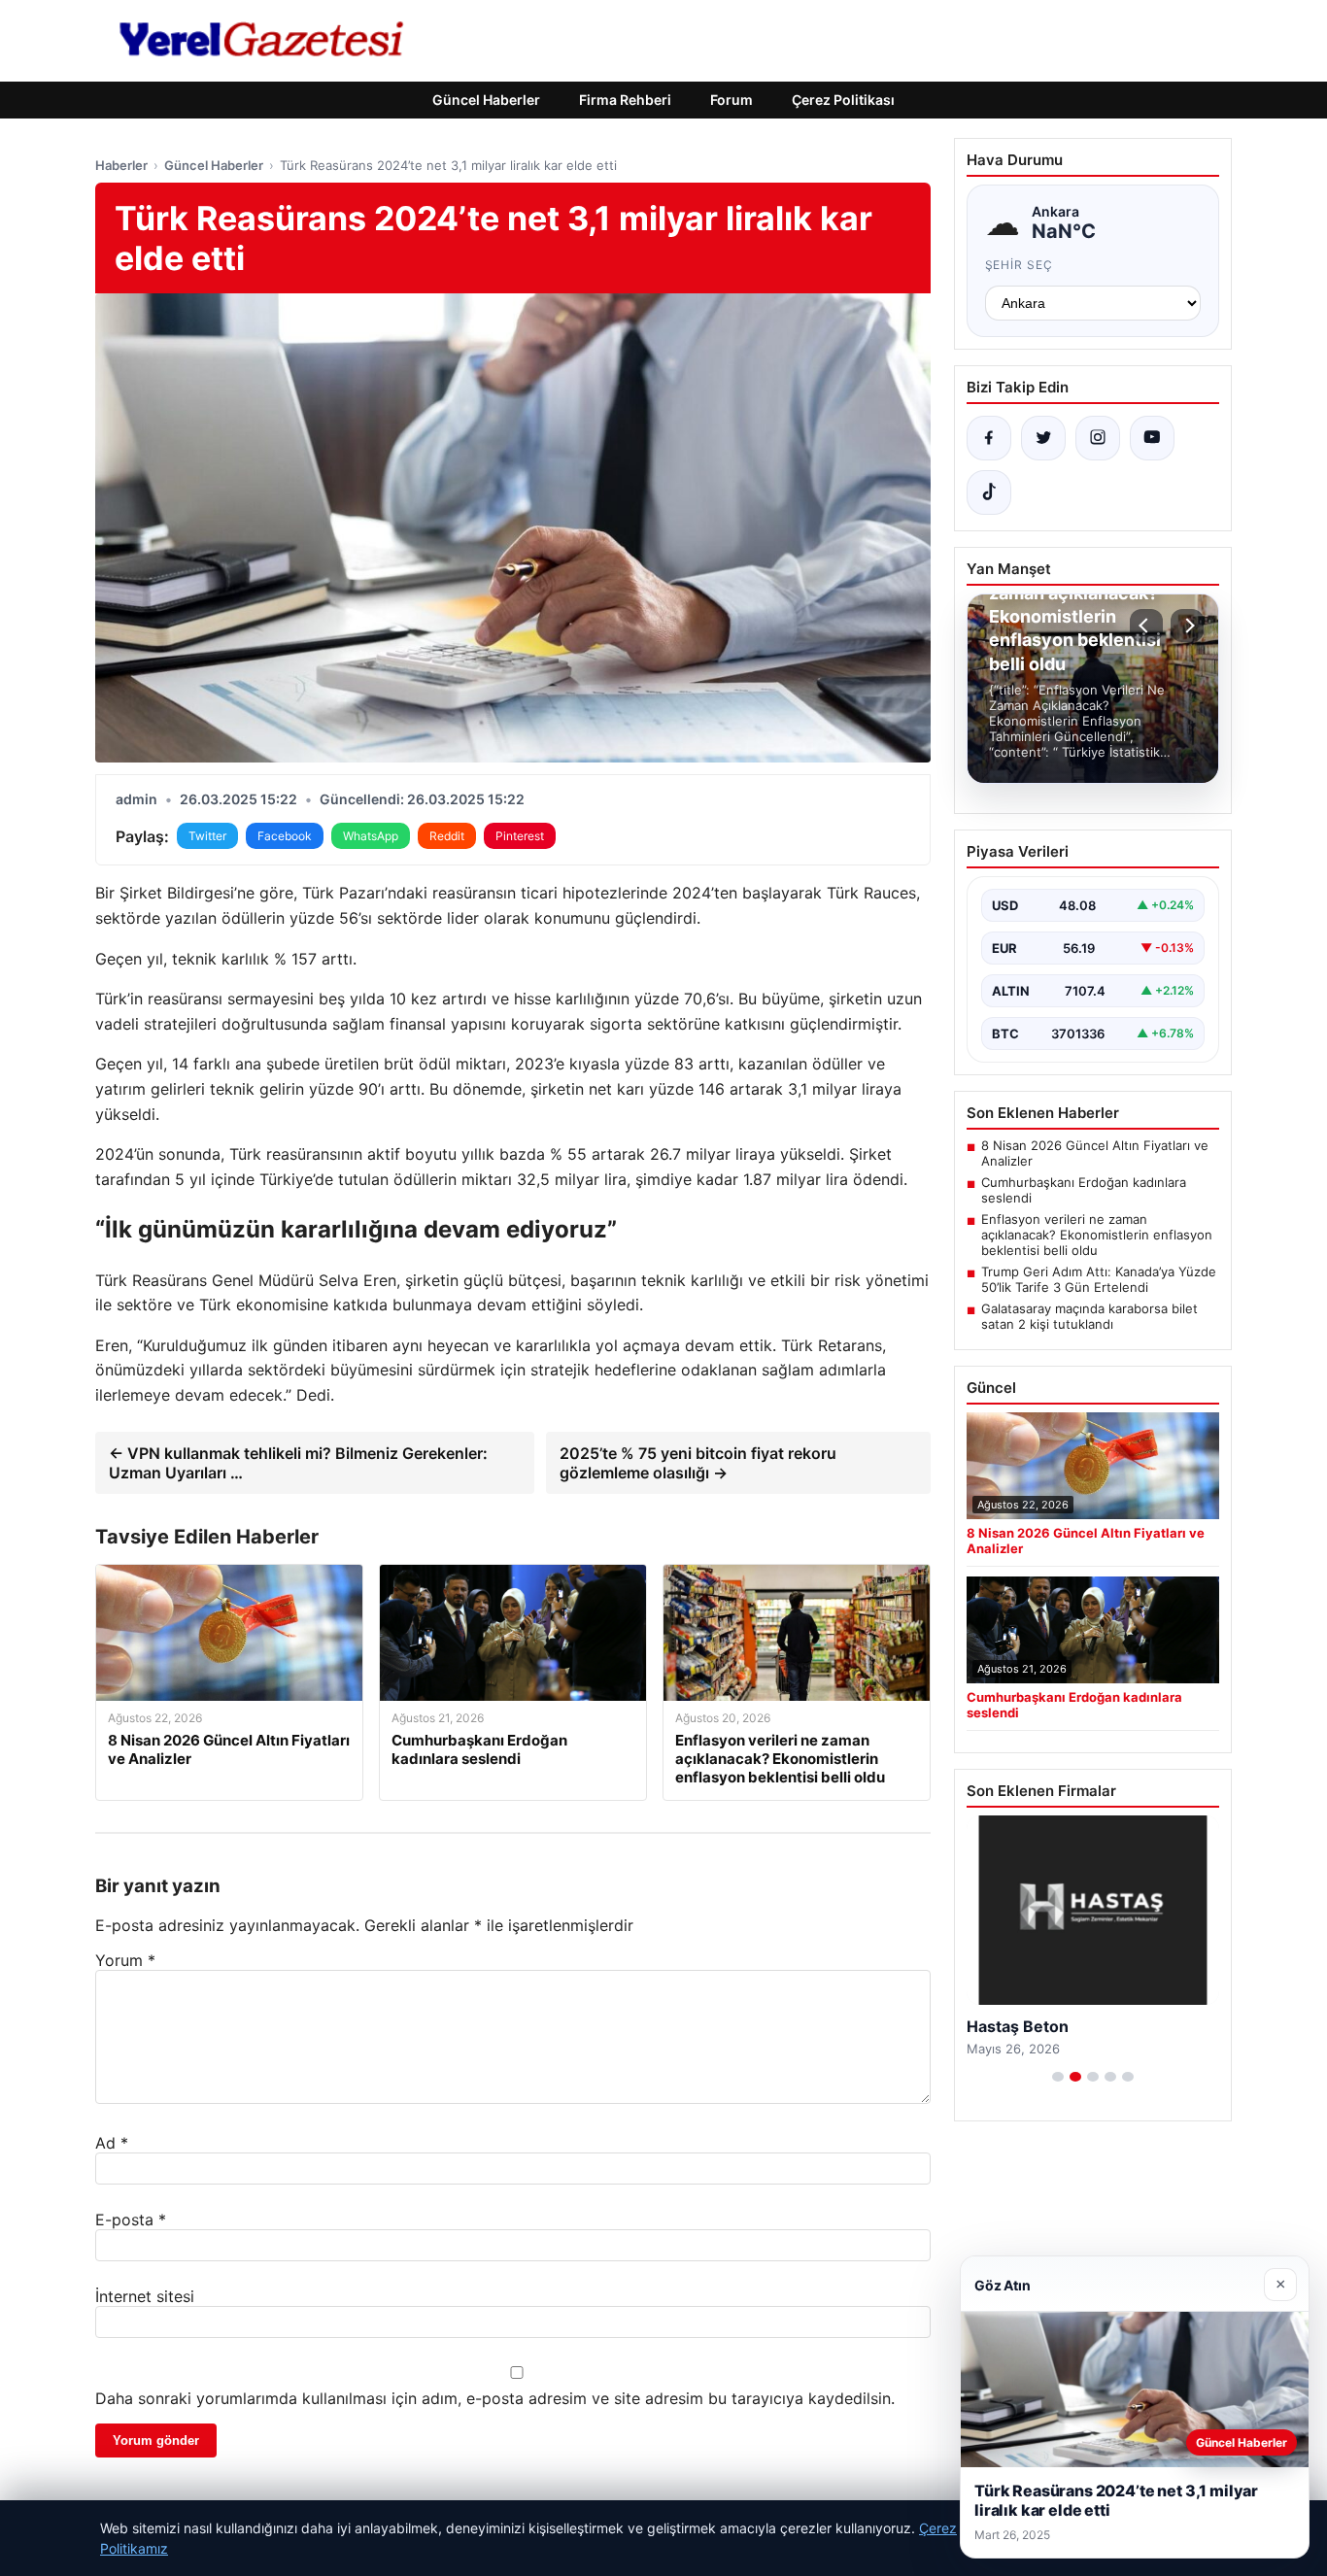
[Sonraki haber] (1187, 626)
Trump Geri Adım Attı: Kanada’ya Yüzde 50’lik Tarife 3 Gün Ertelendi (1099, 1279)
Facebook (285, 836)
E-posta (131, 2220)
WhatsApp (371, 836)
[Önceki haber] (1146, 626)
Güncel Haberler (486, 100)
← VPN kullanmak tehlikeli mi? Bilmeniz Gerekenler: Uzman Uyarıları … (298, 1463)
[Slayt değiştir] (1058, 2077)
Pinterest (520, 836)
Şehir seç (1020, 265)
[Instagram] (1098, 438)
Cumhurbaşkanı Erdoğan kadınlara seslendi (1084, 1190)
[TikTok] (989, 492)
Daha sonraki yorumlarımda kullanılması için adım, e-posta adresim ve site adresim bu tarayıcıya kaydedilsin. (495, 2398)
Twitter (207, 836)
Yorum (125, 1960)
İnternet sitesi (145, 2296)
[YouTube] (1152, 438)
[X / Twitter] (1043, 438)
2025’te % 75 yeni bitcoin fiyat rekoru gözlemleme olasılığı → (698, 1463)
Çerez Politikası (843, 100)
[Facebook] (989, 438)
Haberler (121, 165)
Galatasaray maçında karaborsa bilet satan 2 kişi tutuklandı (1089, 1316)
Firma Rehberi (625, 100)
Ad (112, 2143)
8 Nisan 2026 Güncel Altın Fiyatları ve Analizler (1095, 1153)
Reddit (447, 836)
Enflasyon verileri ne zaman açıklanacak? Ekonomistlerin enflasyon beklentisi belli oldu (1097, 1235)
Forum (732, 100)
